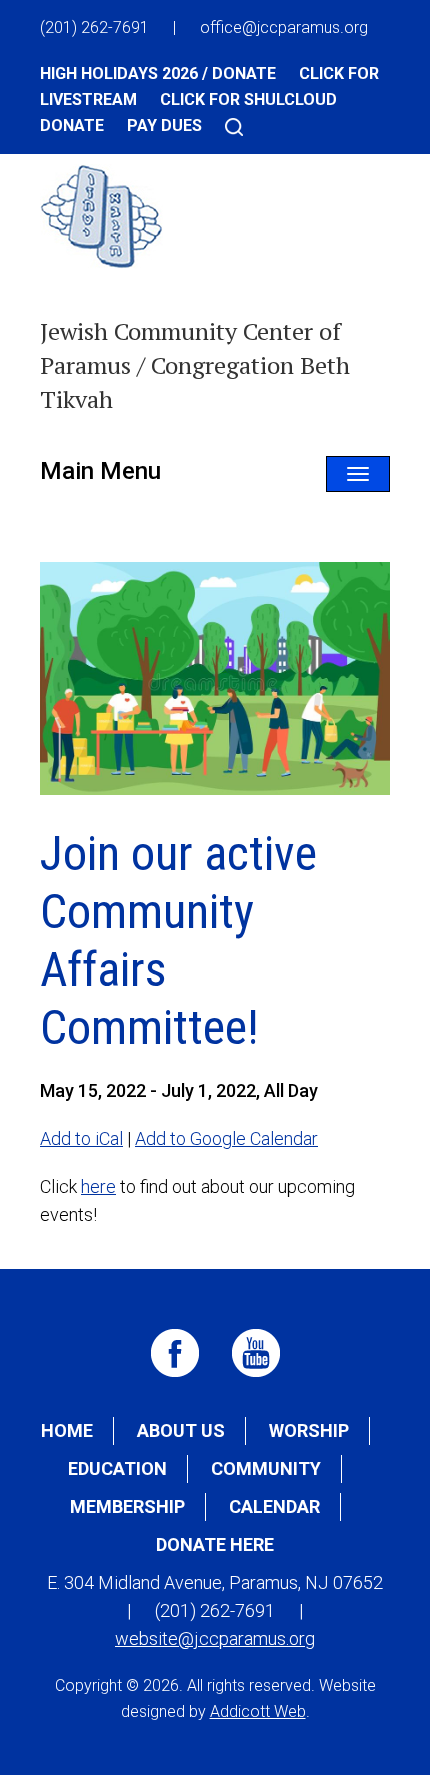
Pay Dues (164, 125)
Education (117, 1468)
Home (67, 1430)
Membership (127, 1506)
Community (266, 1468)
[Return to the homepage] (101, 230)
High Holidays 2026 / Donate (158, 73)
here (98, 1186)
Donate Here (215, 1544)
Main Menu (100, 471)
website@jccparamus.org (215, 1638)
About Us (181, 1430)
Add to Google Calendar (226, 1138)
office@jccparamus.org (284, 27)
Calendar (274, 1506)
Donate (72, 125)
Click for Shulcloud (248, 99)
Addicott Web (258, 1711)
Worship (309, 1430)
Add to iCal (81, 1138)
